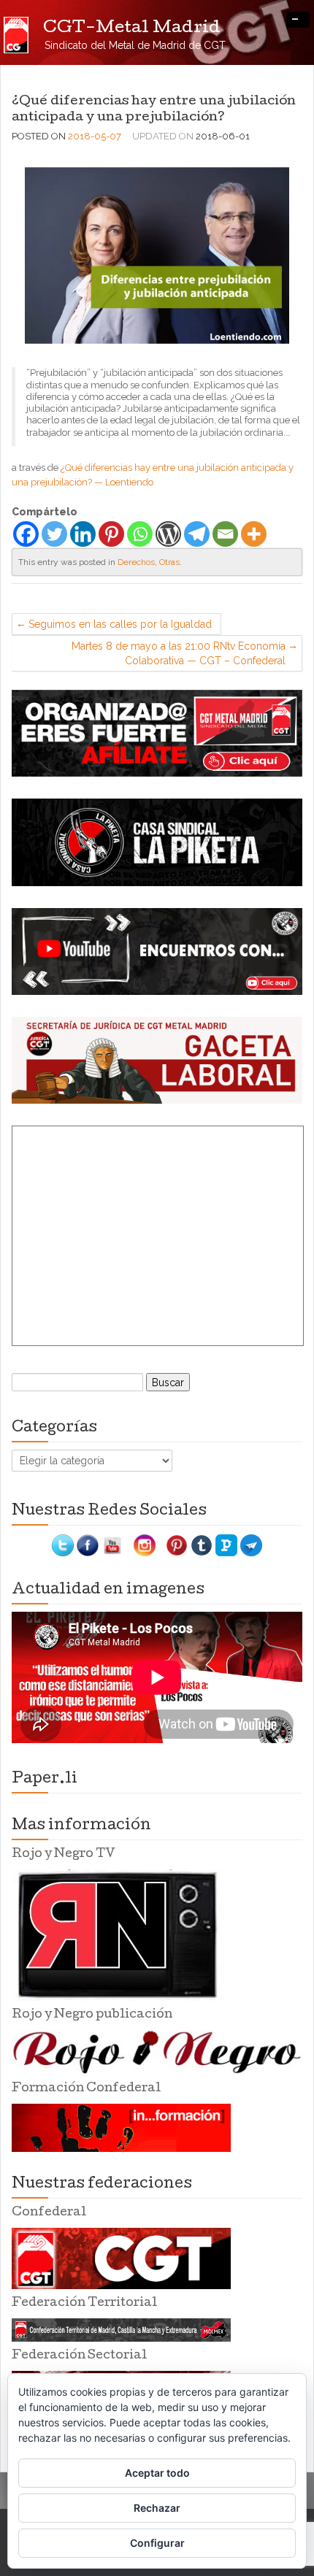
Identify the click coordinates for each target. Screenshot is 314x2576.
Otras (169, 562)
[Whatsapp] (140, 534)
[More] (254, 534)
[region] (157, 733)
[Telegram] (197, 534)
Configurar (157, 2543)
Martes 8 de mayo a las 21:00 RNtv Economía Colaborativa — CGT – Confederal (179, 653)
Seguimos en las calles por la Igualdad (120, 624)
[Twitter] (54, 534)
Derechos (136, 562)
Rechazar (157, 2508)
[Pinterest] (111, 534)
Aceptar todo (157, 2473)
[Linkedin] (83, 534)
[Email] (225, 534)
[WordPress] (168, 534)
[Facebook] (26, 534)
